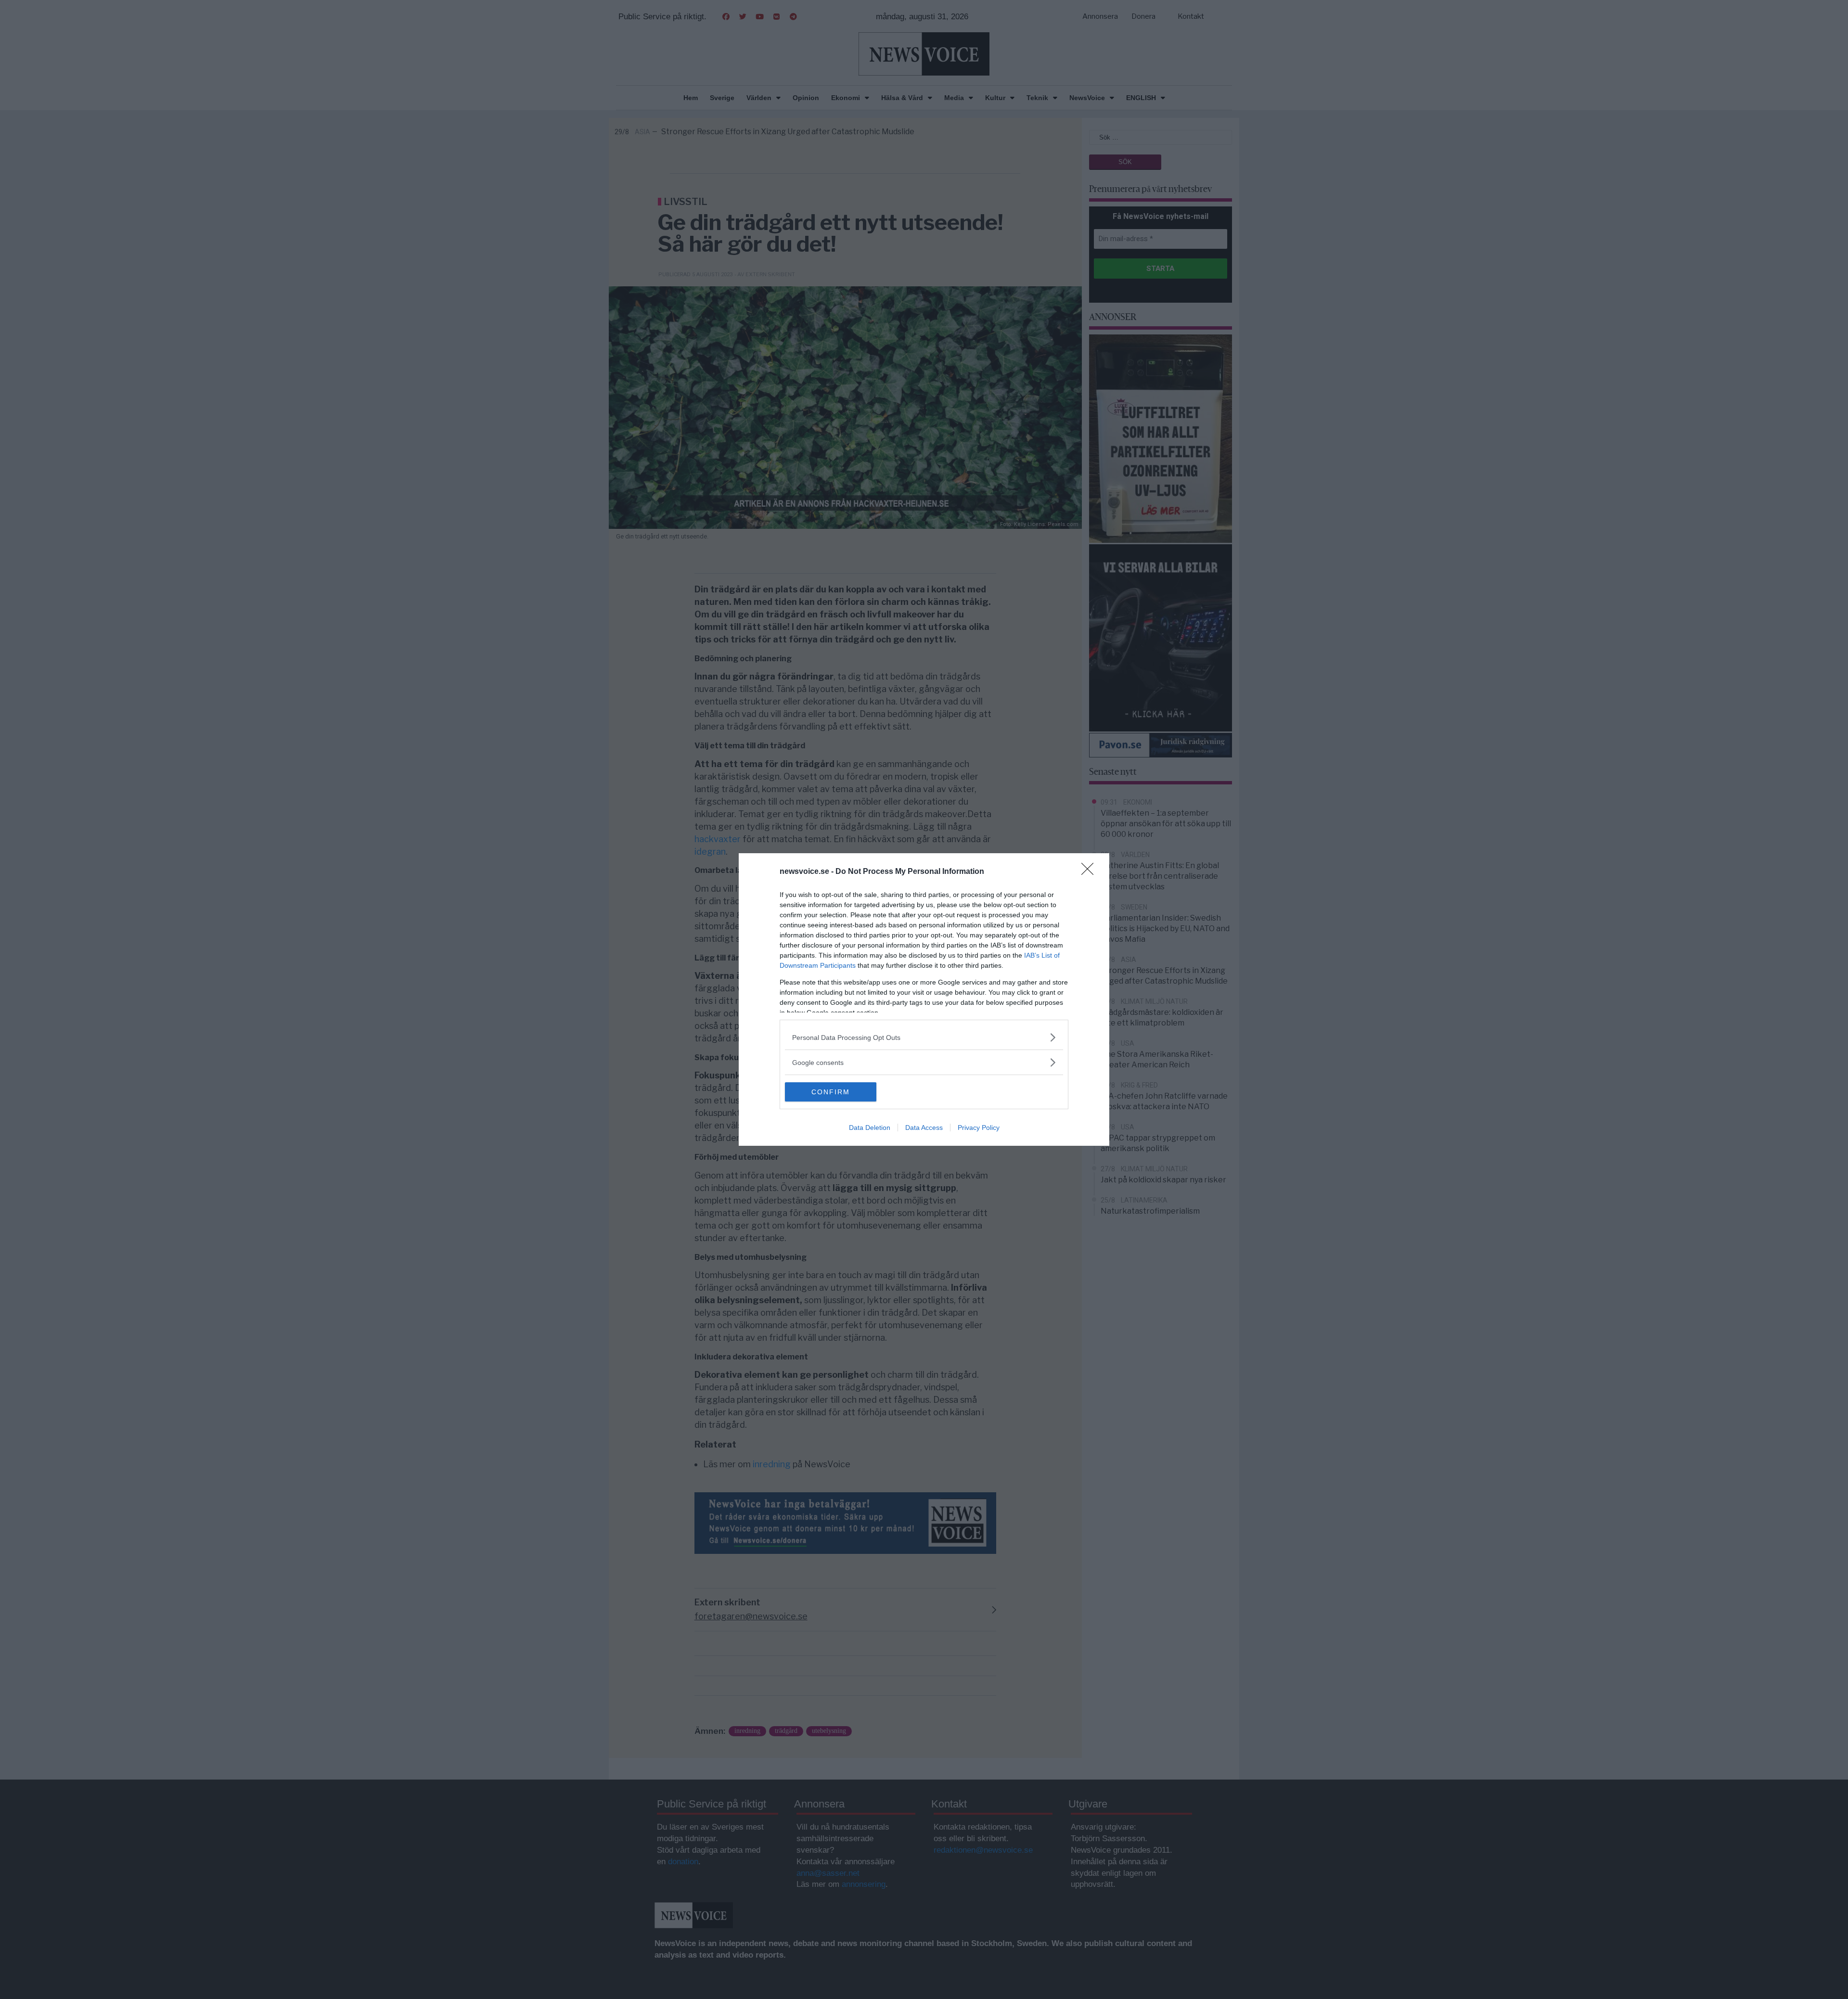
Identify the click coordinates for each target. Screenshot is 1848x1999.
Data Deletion (870, 1128)
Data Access (924, 1128)
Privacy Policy (979, 1128)
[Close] (1091, 872)
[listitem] (924, 1037)
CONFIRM (831, 1092)
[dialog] (924, 999)
